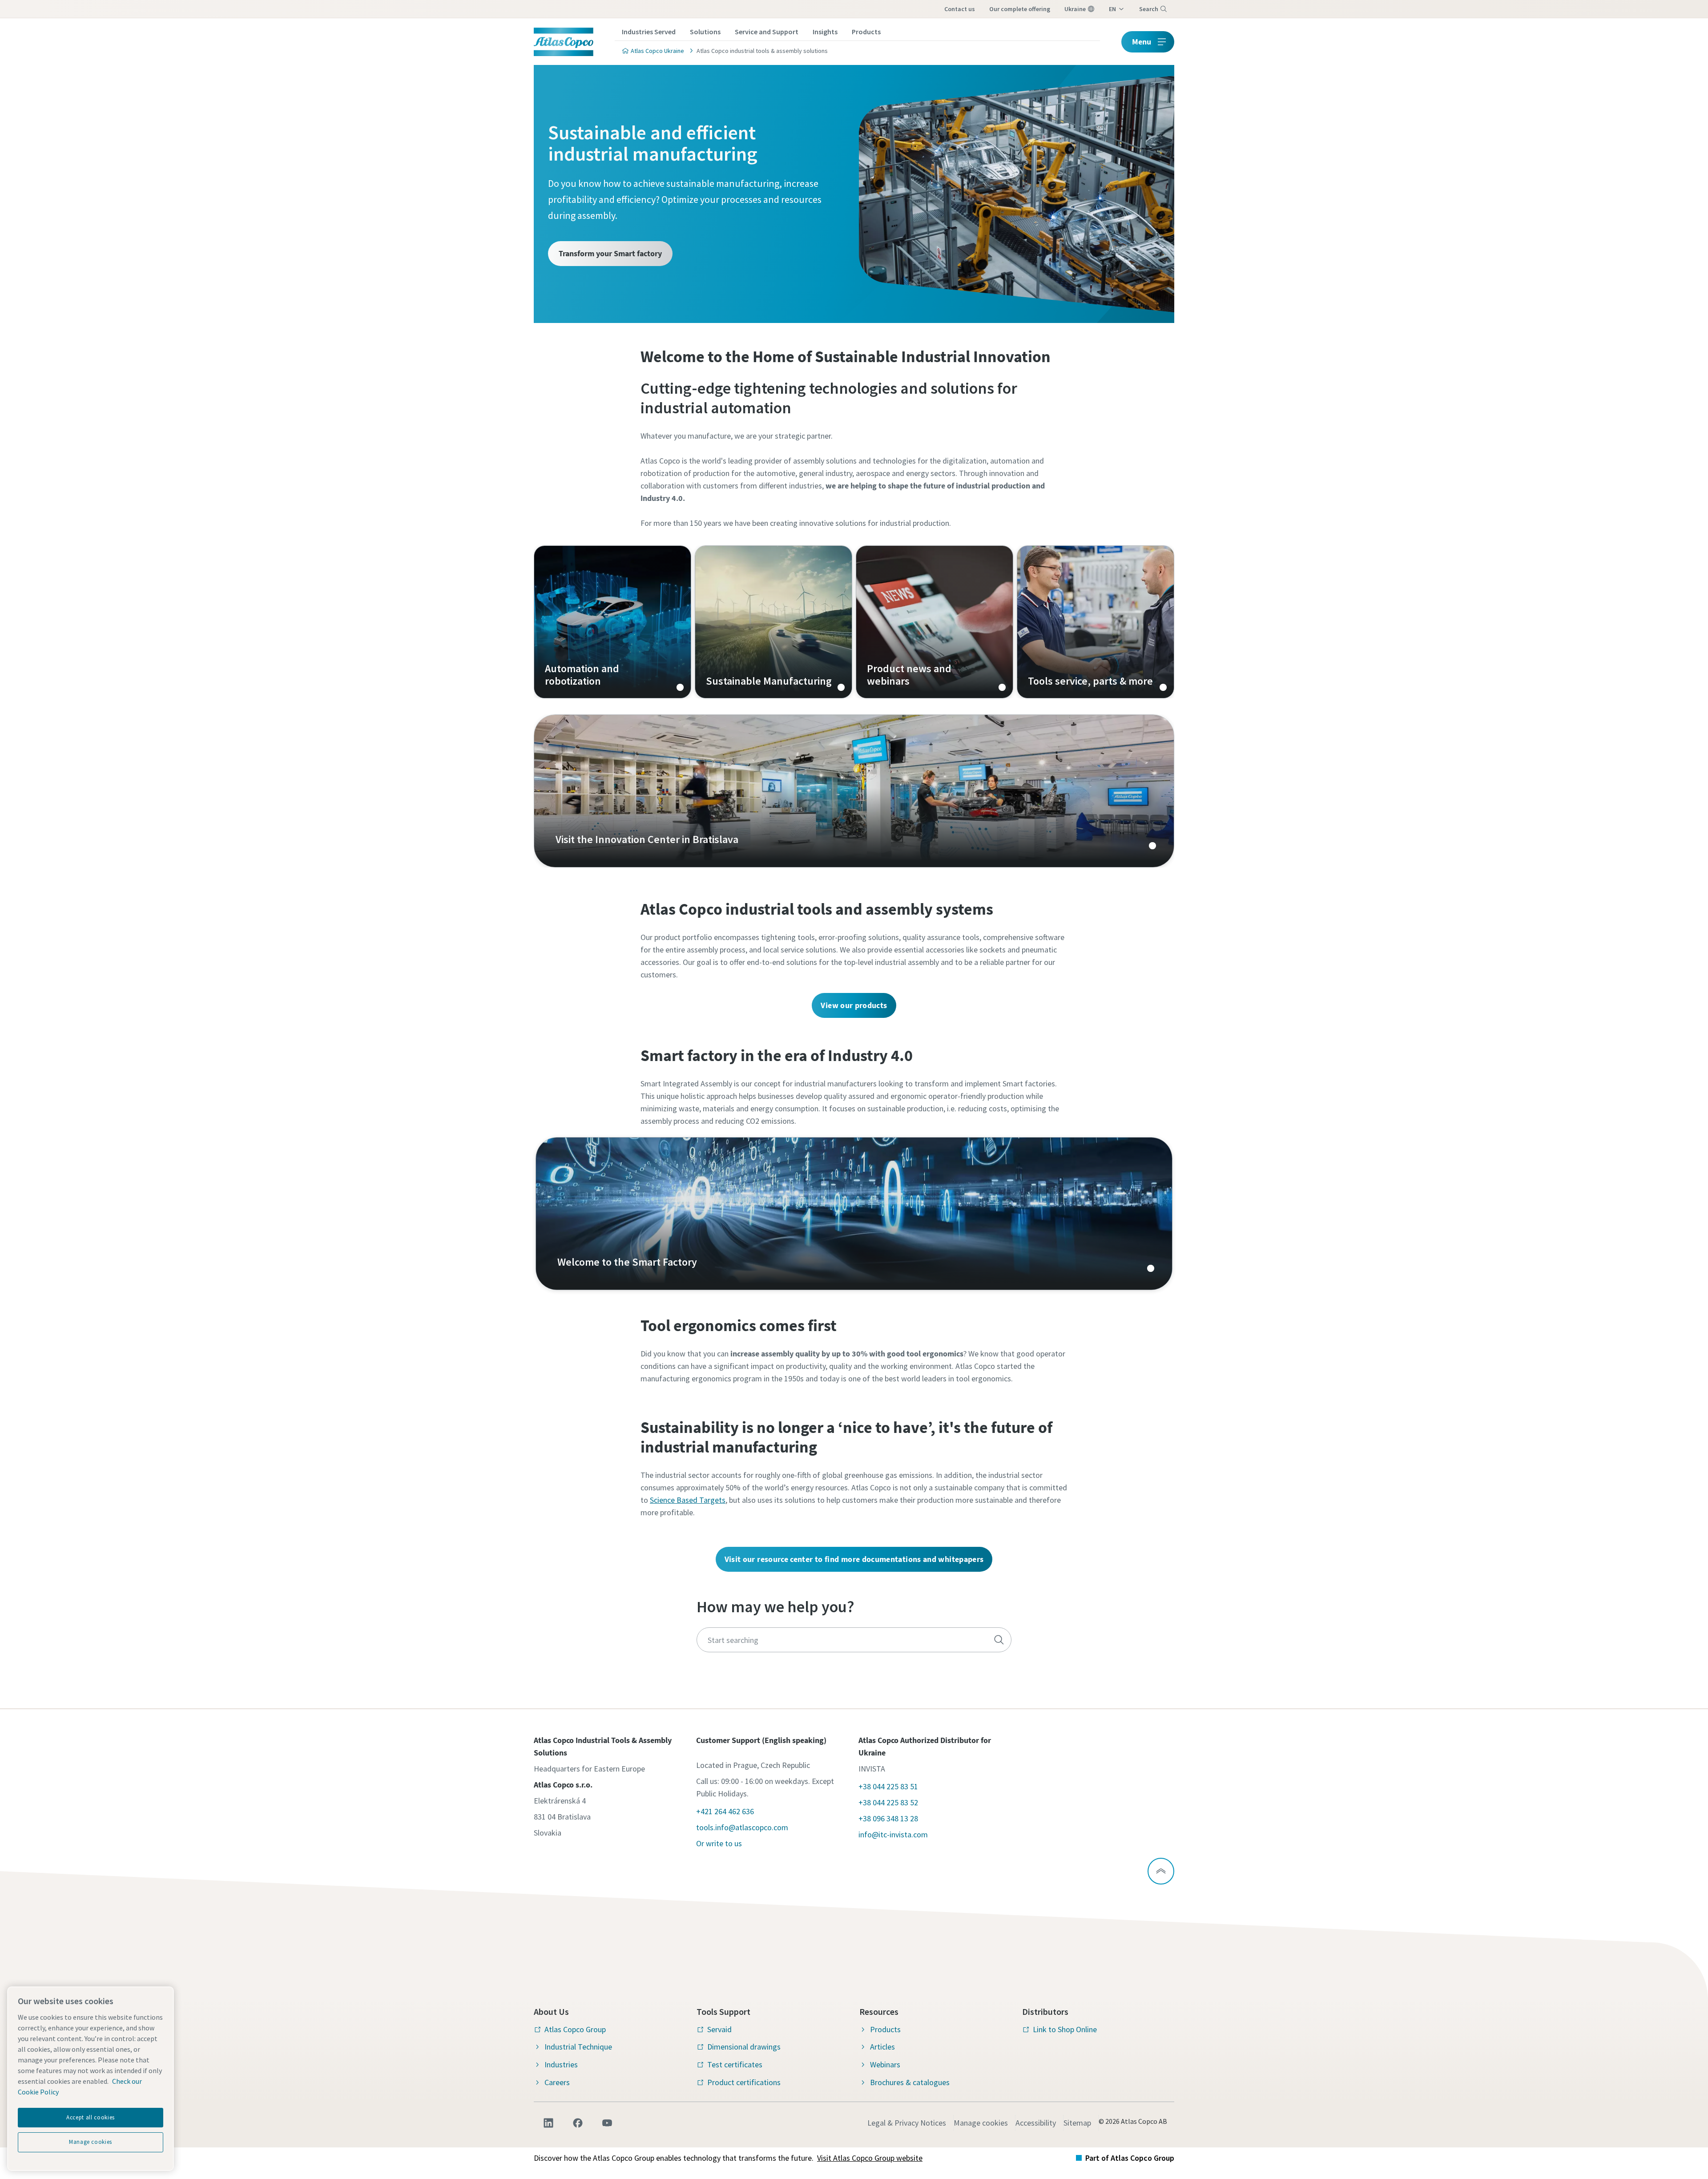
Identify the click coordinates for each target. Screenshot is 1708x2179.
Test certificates (735, 2064)
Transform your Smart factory (610, 253)
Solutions (705, 32)
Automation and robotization (612, 622)
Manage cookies (981, 2123)
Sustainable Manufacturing (773, 622)
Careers (557, 2082)
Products (866, 32)
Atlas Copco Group (575, 2029)
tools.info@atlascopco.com (742, 1827)
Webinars (885, 2064)
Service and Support (767, 32)
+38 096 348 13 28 (888, 1818)
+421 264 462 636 (725, 1811)
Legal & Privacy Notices (907, 2123)
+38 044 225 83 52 (888, 1802)
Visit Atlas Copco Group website (870, 2158)
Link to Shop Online (1065, 2029)
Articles (882, 2047)
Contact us (960, 9)
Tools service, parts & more (1096, 622)
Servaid (719, 2029)
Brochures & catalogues (910, 2082)
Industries (561, 2064)
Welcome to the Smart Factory (854, 1214)
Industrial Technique (578, 2047)
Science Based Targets (688, 1500)
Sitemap (1077, 2123)
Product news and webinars (935, 622)
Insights (825, 32)
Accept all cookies (91, 2117)
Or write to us (719, 1843)
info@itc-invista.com (893, 1834)
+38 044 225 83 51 (888, 1786)
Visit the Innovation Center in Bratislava (854, 791)
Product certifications (744, 2082)
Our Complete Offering (1020, 9)
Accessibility (1036, 2123)
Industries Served (649, 32)
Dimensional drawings (744, 2047)
